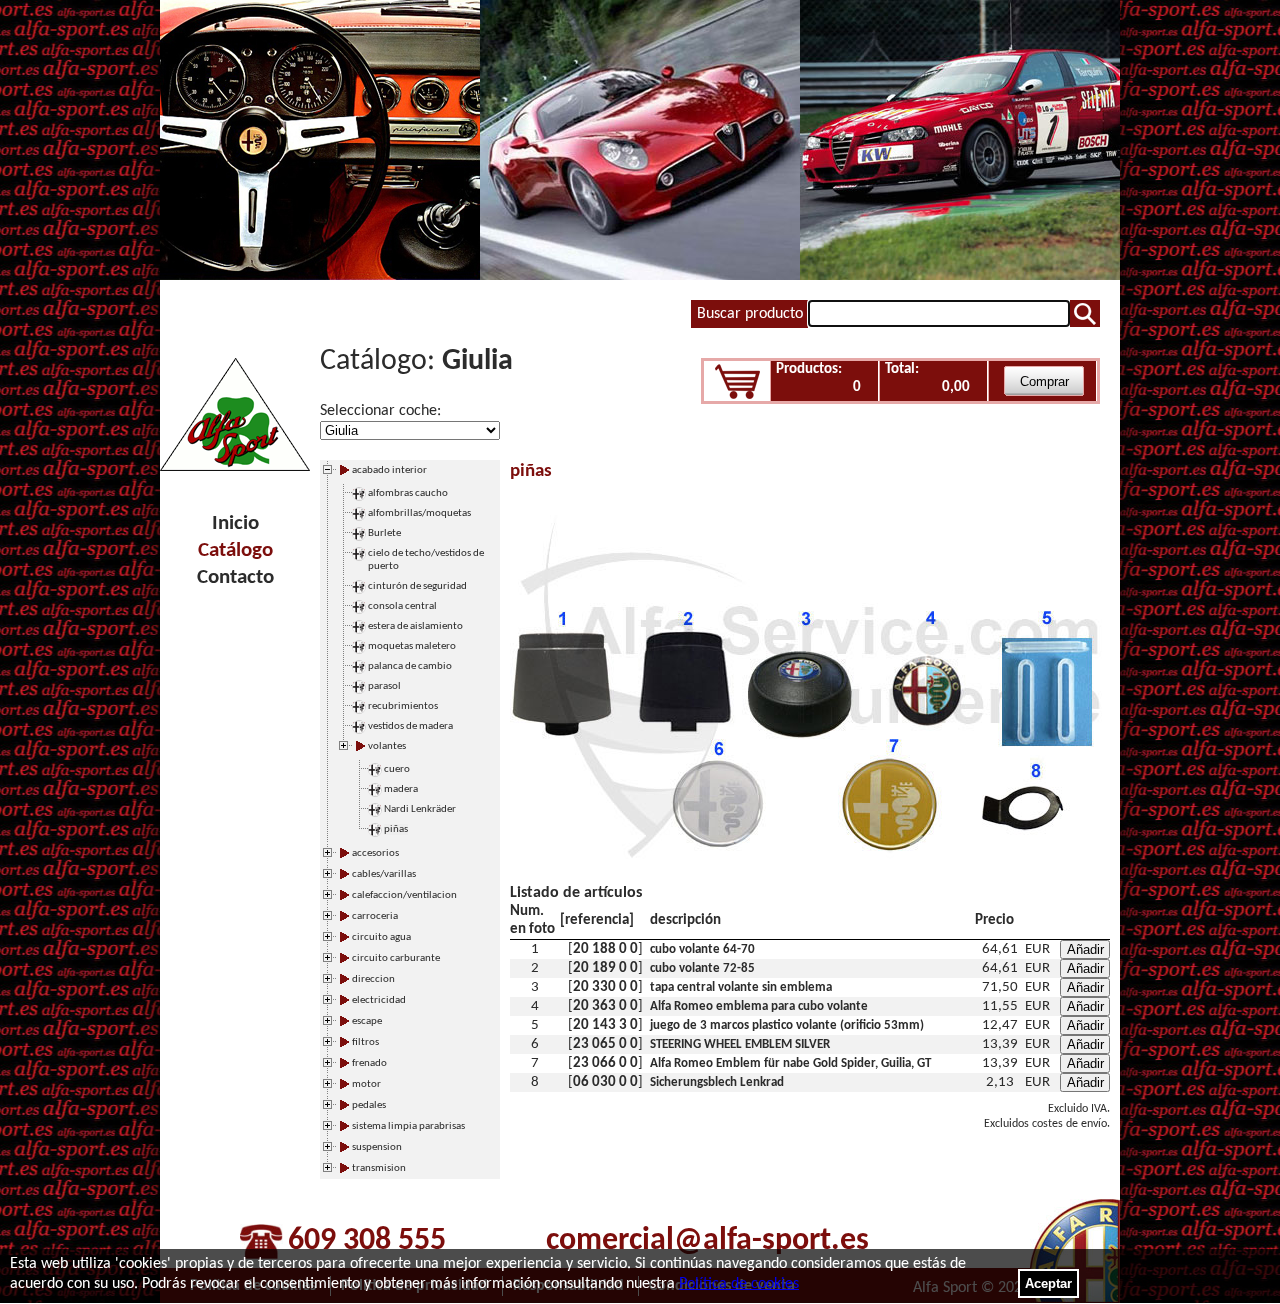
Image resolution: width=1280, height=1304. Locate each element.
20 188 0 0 (605, 949)
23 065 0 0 (605, 1044)
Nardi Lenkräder (420, 809)
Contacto (235, 577)
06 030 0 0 (605, 1082)
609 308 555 (367, 1241)
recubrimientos (403, 706)
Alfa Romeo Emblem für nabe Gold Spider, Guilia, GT (790, 1063)
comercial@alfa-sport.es (707, 1241)
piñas (396, 829)
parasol (384, 686)
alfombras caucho (408, 493)
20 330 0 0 (605, 987)
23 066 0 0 (605, 1063)
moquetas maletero (412, 646)
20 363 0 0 (605, 1006)
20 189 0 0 (605, 968)
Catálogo (235, 550)
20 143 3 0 (605, 1025)
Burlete (384, 533)
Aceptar (1048, 1283)
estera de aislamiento (415, 626)
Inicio (235, 523)
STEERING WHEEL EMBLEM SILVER (740, 1044)
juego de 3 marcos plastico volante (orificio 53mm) (787, 1025)
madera (401, 789)
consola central (402, 606)
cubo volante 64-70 (702, 949)
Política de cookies (739, 1284)
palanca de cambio (410, 666)
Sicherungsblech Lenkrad (717, 1082)
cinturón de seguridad (417, 586)
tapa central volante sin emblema (741, 987)
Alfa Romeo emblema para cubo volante (759, 1006)
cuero (397, 769)
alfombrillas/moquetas (419, 513)
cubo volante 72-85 (702, 968)
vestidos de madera (410, 726)
